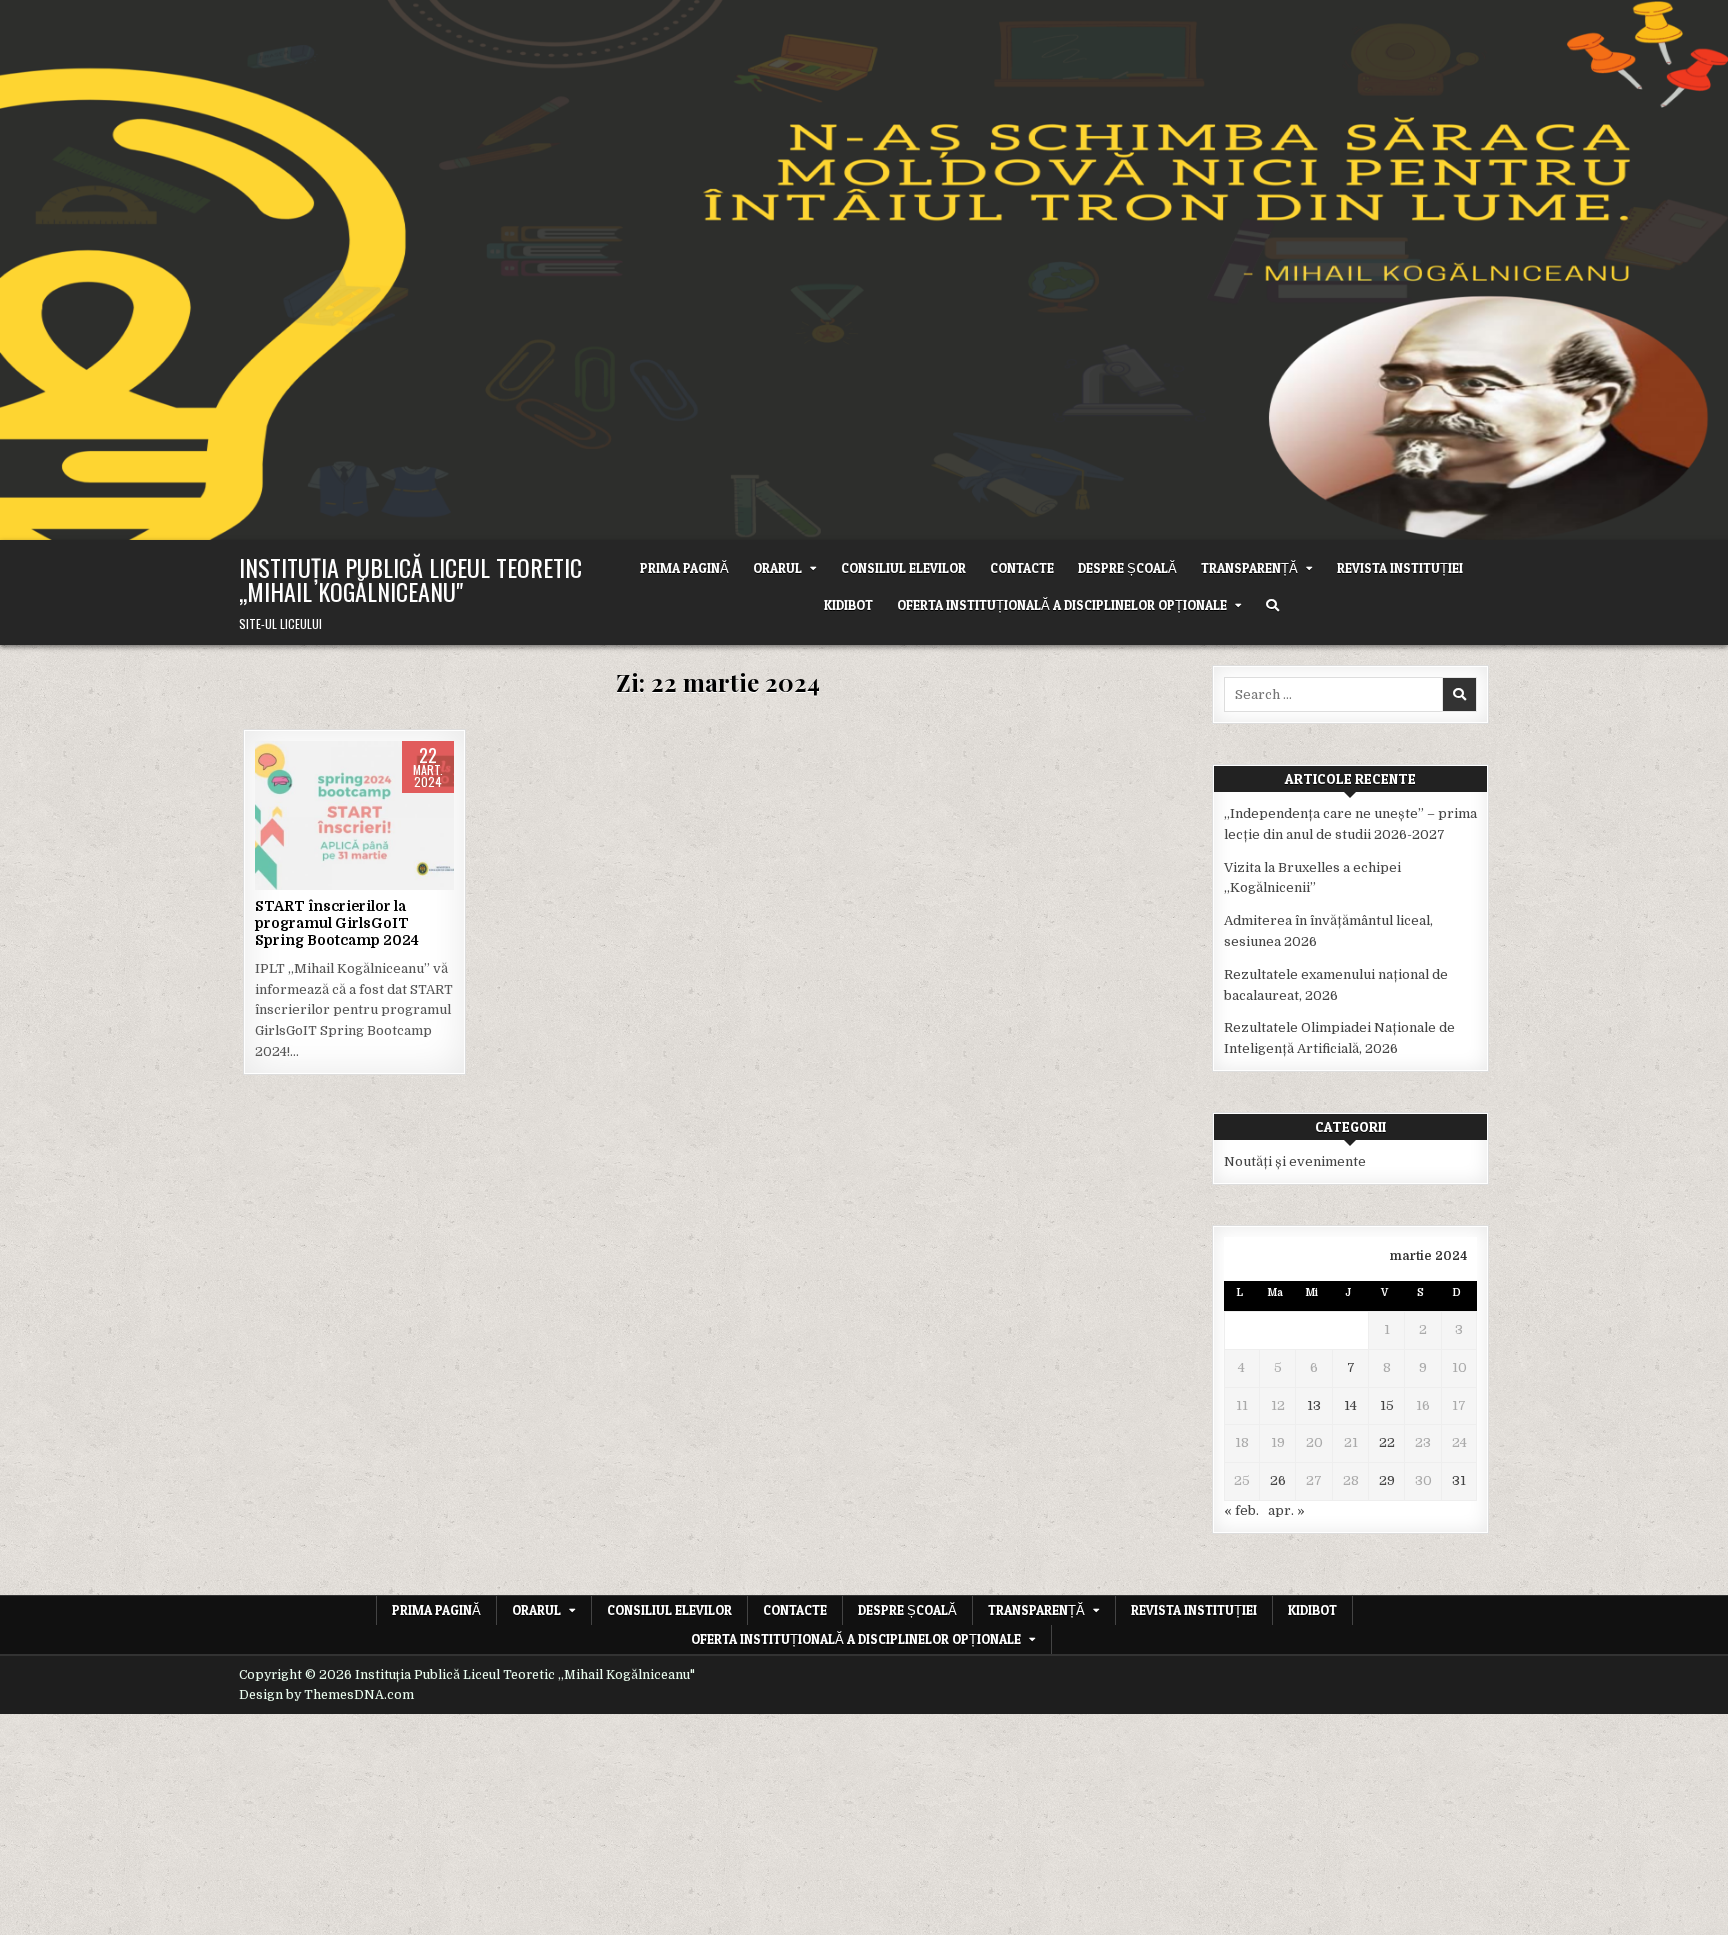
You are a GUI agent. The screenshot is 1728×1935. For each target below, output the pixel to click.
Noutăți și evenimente (355, 804)
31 (1459, 1480)
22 (1387, 1442)
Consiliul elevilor (903, 568)
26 (1278, 1480)
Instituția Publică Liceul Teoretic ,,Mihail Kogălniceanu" (410, 579)
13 (1314, 1405)
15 (1387, 1405)
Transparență (1249, 568)
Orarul (777, 568)
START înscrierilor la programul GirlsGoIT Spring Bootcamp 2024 (337, 923)
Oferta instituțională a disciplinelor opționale (1062, 605)
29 (1387, 1480)
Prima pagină (684, 568)
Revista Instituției (1400, 568)
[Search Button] (1272, 605)
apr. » (1286, 1510)
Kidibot (848, 605)
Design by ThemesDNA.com (326, 1695)
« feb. (1241, 1510)
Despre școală (1127, 568)
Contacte (1022, 568)
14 (1350, 1405)
